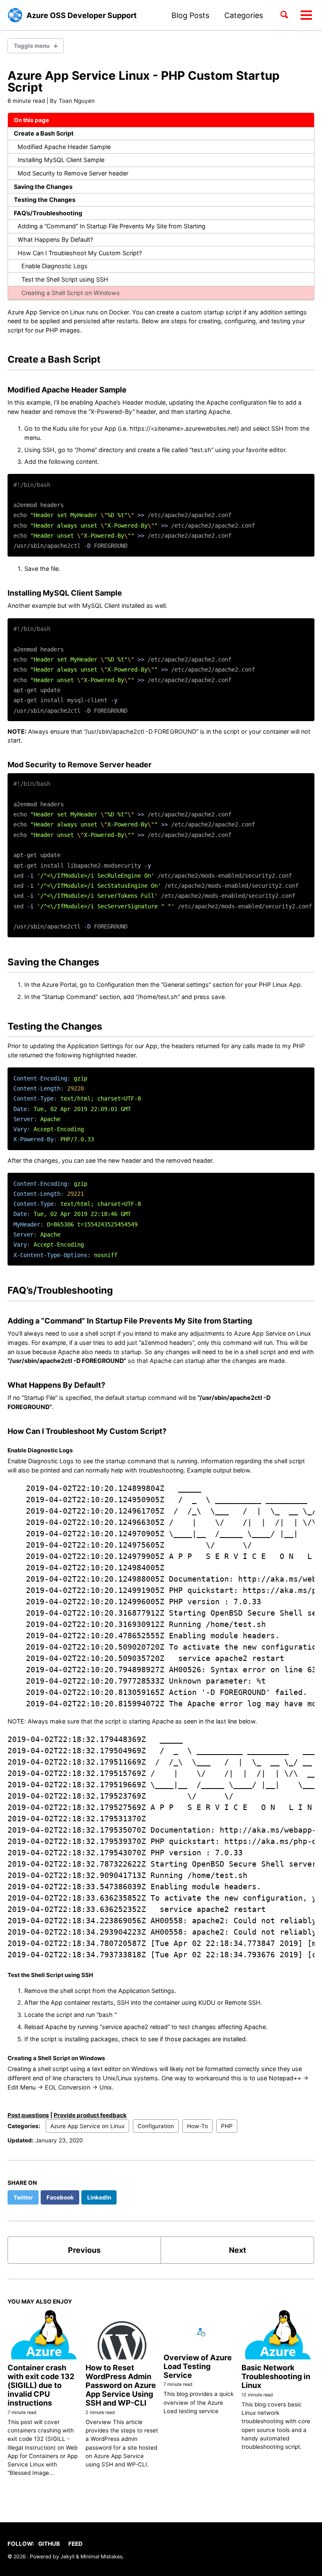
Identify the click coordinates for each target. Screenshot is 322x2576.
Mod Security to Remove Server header (73, 173)
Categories (244, 15)
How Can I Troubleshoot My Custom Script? (80, 253)
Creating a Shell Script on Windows (71, 293)
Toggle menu (32, 46)
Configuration (156, 2126)
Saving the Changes (43, 187)
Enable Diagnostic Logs (55, 266)
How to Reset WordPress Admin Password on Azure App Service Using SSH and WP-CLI (121, 2385)
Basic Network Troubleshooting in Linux (276, 2376)
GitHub (49, 2544)
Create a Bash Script (44, 133)
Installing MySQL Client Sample (61, 160)
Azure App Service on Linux (87, 2126)
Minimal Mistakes (101, 2556)
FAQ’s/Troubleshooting (48, 213)
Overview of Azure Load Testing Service (198, 2366)
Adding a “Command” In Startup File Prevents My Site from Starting (112, 226)
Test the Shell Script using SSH (65, 279)
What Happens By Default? (55, 239)
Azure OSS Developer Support (82, 15)
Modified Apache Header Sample (64, 147)
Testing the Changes (45, 200)
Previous (84, 2250)
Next (238, 2250)
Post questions (28, 2115)
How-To (197, 2126)
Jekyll (68, 2556)
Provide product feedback (90, 2115)
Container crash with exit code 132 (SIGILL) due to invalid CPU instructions (41, 2385)
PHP (227, 2126)
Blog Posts (190, 15)
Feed (75, 2544)
